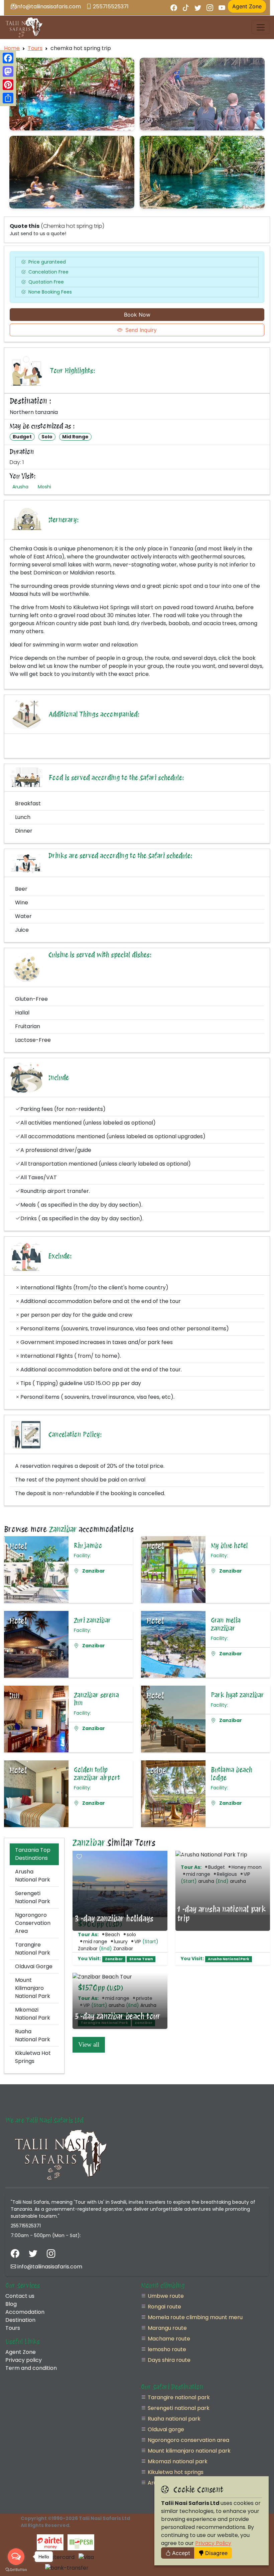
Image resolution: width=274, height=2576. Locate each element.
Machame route (168, 2339)
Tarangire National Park (33, 1949)
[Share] (8, 98)
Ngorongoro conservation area (188, 2440)
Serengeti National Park (33, 1897)
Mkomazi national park (177, 2461)
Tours (35, 48)
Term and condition (31, 2368)
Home (12, 48)
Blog (11, 2304)
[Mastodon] (8, 71)
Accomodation (25, 2312)
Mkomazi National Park (33, 2014)
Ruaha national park (173, 2419)
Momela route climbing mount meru (194, 2317)
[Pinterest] (8, 85)
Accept (181, 2553)
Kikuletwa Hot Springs (33, 2057)
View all (89, 2044)
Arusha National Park (33, 1876)
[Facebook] (8, 58)
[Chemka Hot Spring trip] (72, 94)
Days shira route (168, 2360)
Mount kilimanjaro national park (188, 2451)
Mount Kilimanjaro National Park (33, 1988)
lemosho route (166, 2349)
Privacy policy (24, 2360)
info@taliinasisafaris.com (48, 7)
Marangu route (167, 2328)
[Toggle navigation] (261, 27)
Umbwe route (165, 2296)
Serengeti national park (178, 2408)
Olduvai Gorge (34, 1966)
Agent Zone (21, 2352)
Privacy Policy (213, 2543)
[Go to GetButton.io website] (16, 2569)
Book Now (137, 315)
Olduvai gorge (165, 2429)
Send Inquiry (141, 330)
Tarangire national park (178, 2397)
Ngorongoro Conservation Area (33, 1923)
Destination (20, 2320)
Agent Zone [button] (247, 6)
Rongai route (164, 2307)
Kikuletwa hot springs (175, 2472)
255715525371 (110, 7)
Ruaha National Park (33, 2035)
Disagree (216, 2553)
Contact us (20, 2296)
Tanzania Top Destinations (33, 1854)
